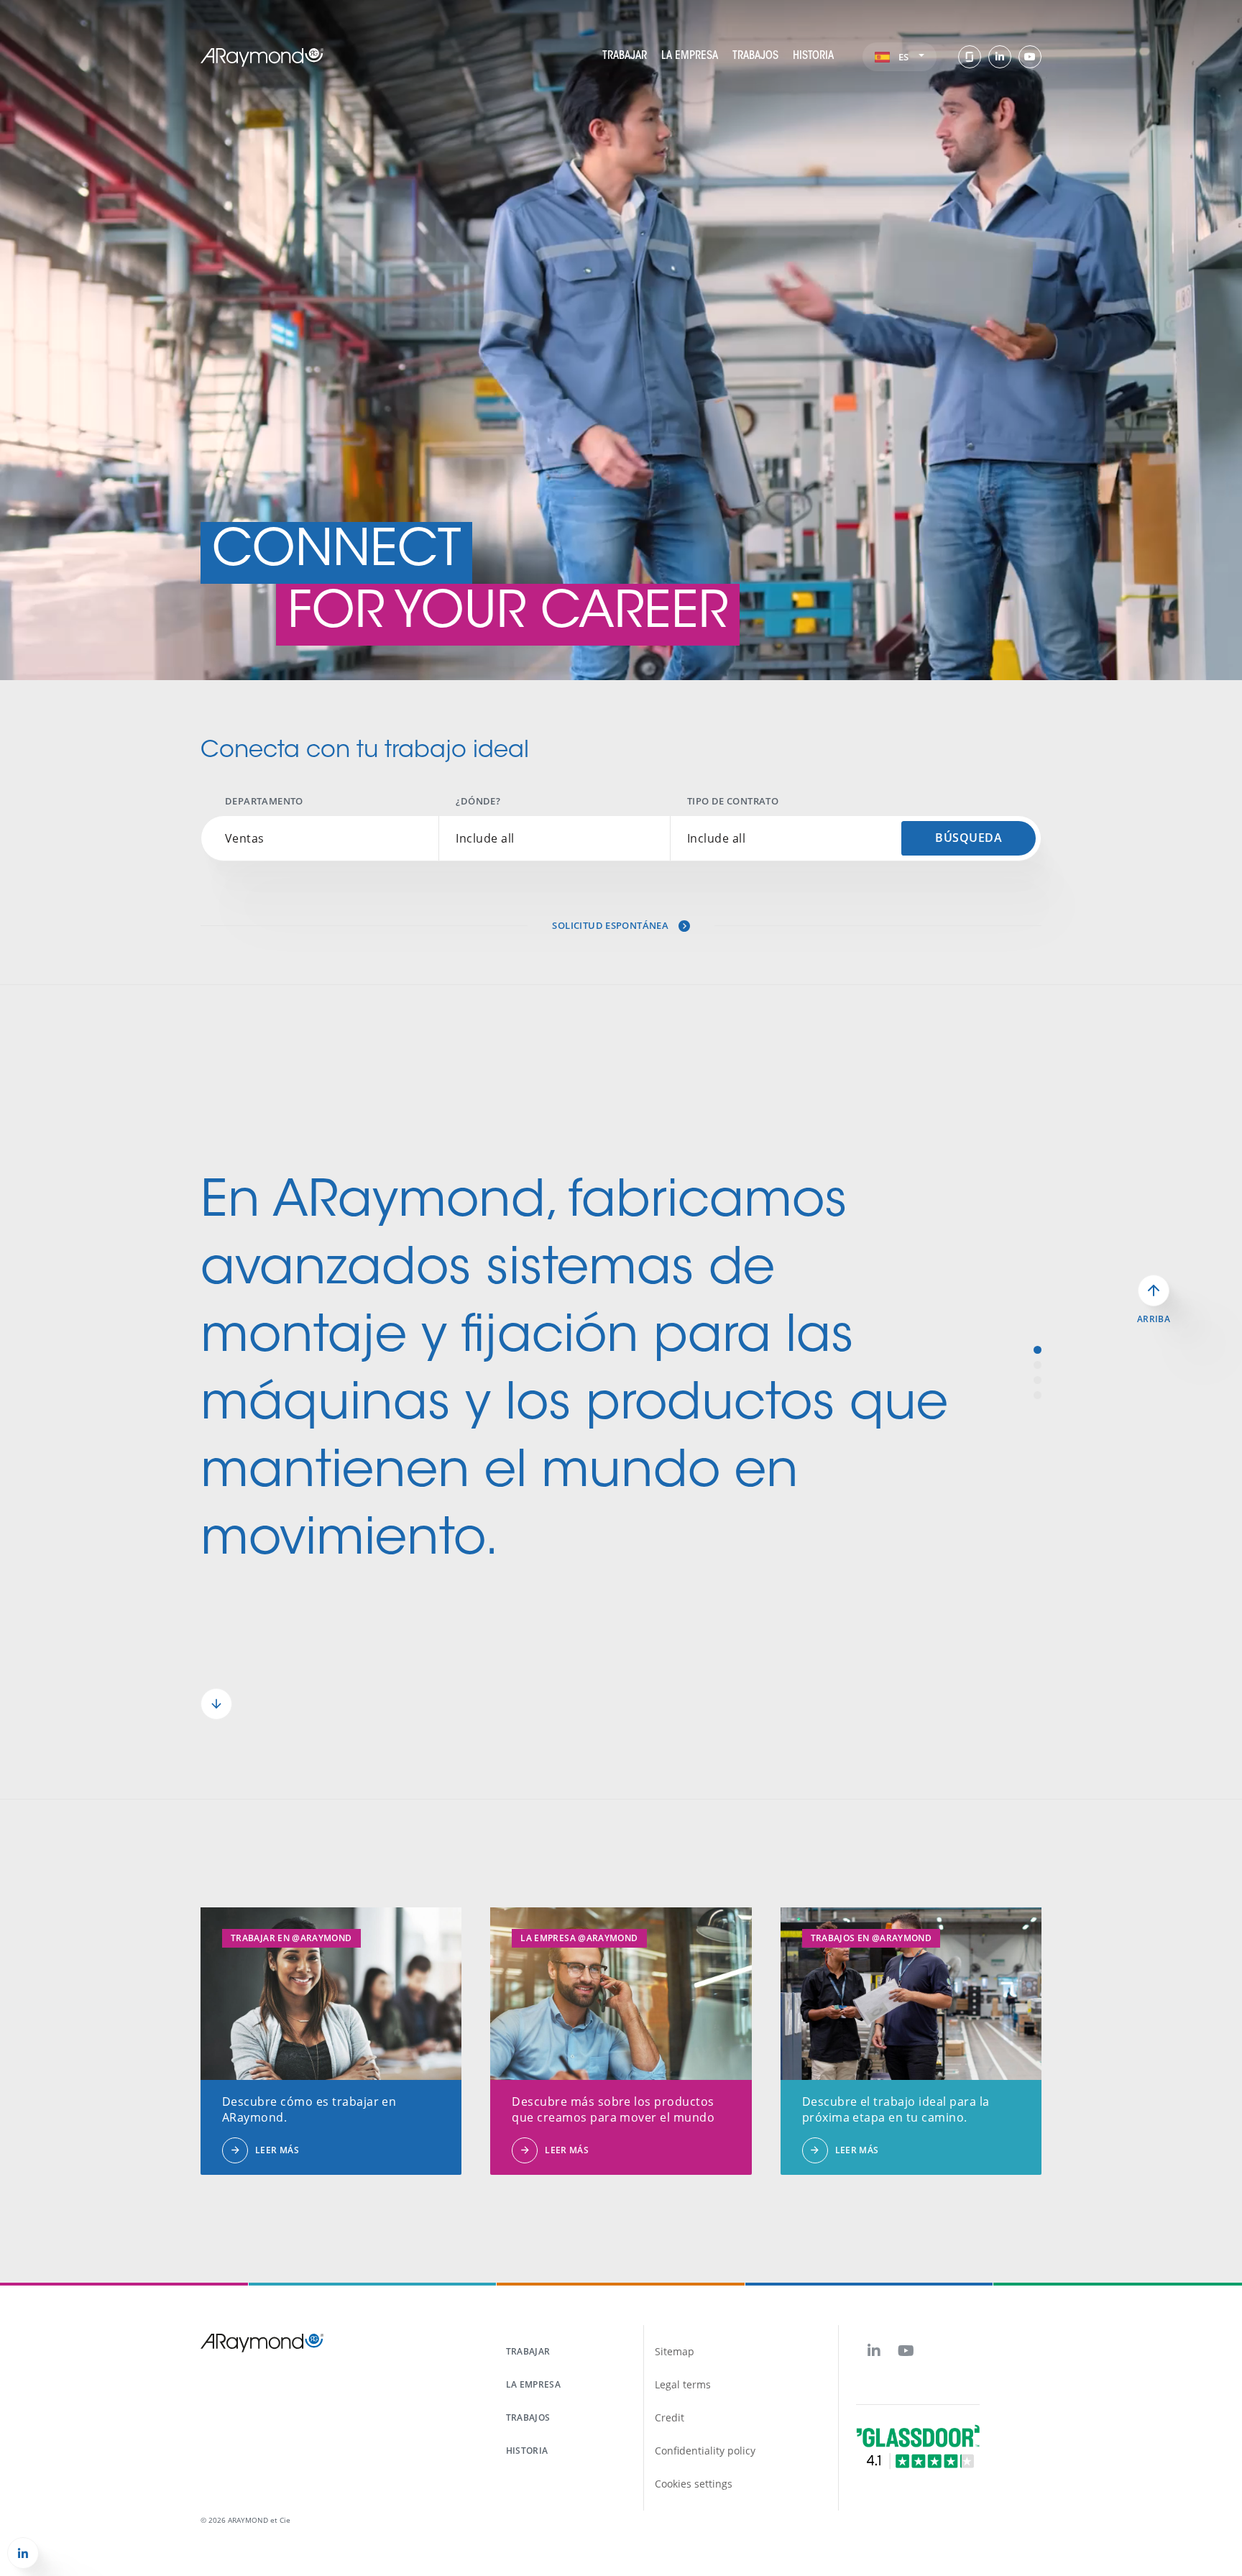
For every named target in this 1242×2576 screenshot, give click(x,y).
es (905, 57)
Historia (813, 56)
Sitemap (675, 2351)
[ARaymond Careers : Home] (262, 56)
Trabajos (755, 56)
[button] (216, 1704)
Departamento (264, 801)
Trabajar (625, 56)
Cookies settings (694, 2484)
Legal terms (683, 2384)
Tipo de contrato (733, 801)
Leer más (277, 2150)
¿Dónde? (478, 801)
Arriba (1154, 1319)
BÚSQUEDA (969, 838)
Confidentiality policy (705, 2451)
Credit (670, 2417)
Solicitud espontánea (611, 925)
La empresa (690, 56)
